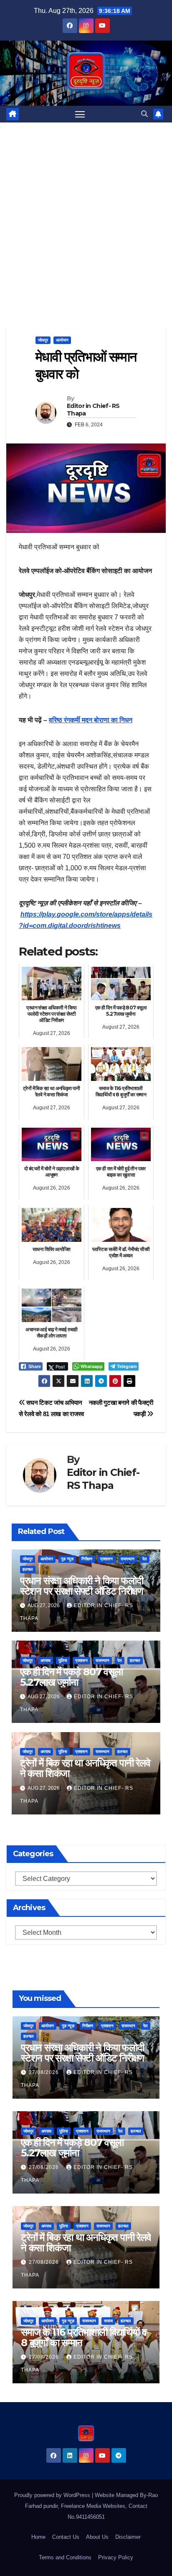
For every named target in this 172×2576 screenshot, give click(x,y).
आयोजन (62, 340)
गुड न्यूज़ (67, 1559)
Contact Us (66, 2537)
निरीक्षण (87, 1559)
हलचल (28, 1569)
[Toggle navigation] (80, 114)
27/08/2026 (45, 2072)
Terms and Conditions (65, 2557)
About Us (97, 2537)
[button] (144, 114)
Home (38, 2537)
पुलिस (63, 1660)
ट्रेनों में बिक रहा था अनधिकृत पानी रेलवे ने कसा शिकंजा (85, 1768)
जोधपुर (43, 340)
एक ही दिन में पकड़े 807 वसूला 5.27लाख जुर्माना (71, 1677)
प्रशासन (106, 1559)
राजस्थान (128, 1559)
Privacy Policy (116, 2557)
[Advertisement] (86, 213)
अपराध (46, 1660)
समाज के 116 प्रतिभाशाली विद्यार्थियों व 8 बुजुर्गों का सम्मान (83, 2337)
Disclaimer (128, 2537)
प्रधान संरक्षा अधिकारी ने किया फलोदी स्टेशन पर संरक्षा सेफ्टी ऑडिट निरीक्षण (82, 1586)
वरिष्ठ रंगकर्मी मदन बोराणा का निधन (91, 720)
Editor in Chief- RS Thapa (93, 410)
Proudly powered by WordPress (53, 2495)
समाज (108, 2321)
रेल (145, 1559)
